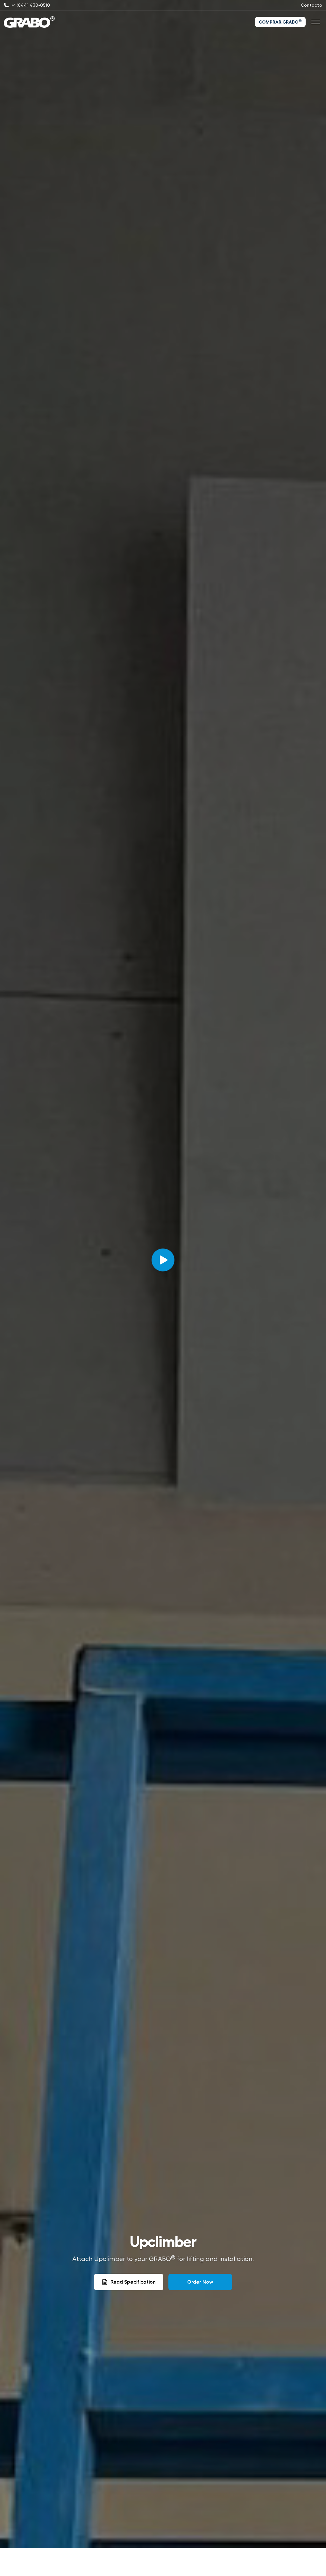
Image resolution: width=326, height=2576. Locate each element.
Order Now (200, 2282)
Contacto (312, 5)
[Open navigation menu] (316, 22)
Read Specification (133, 2282)
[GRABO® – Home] (29, 22)
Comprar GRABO (280, 22)
